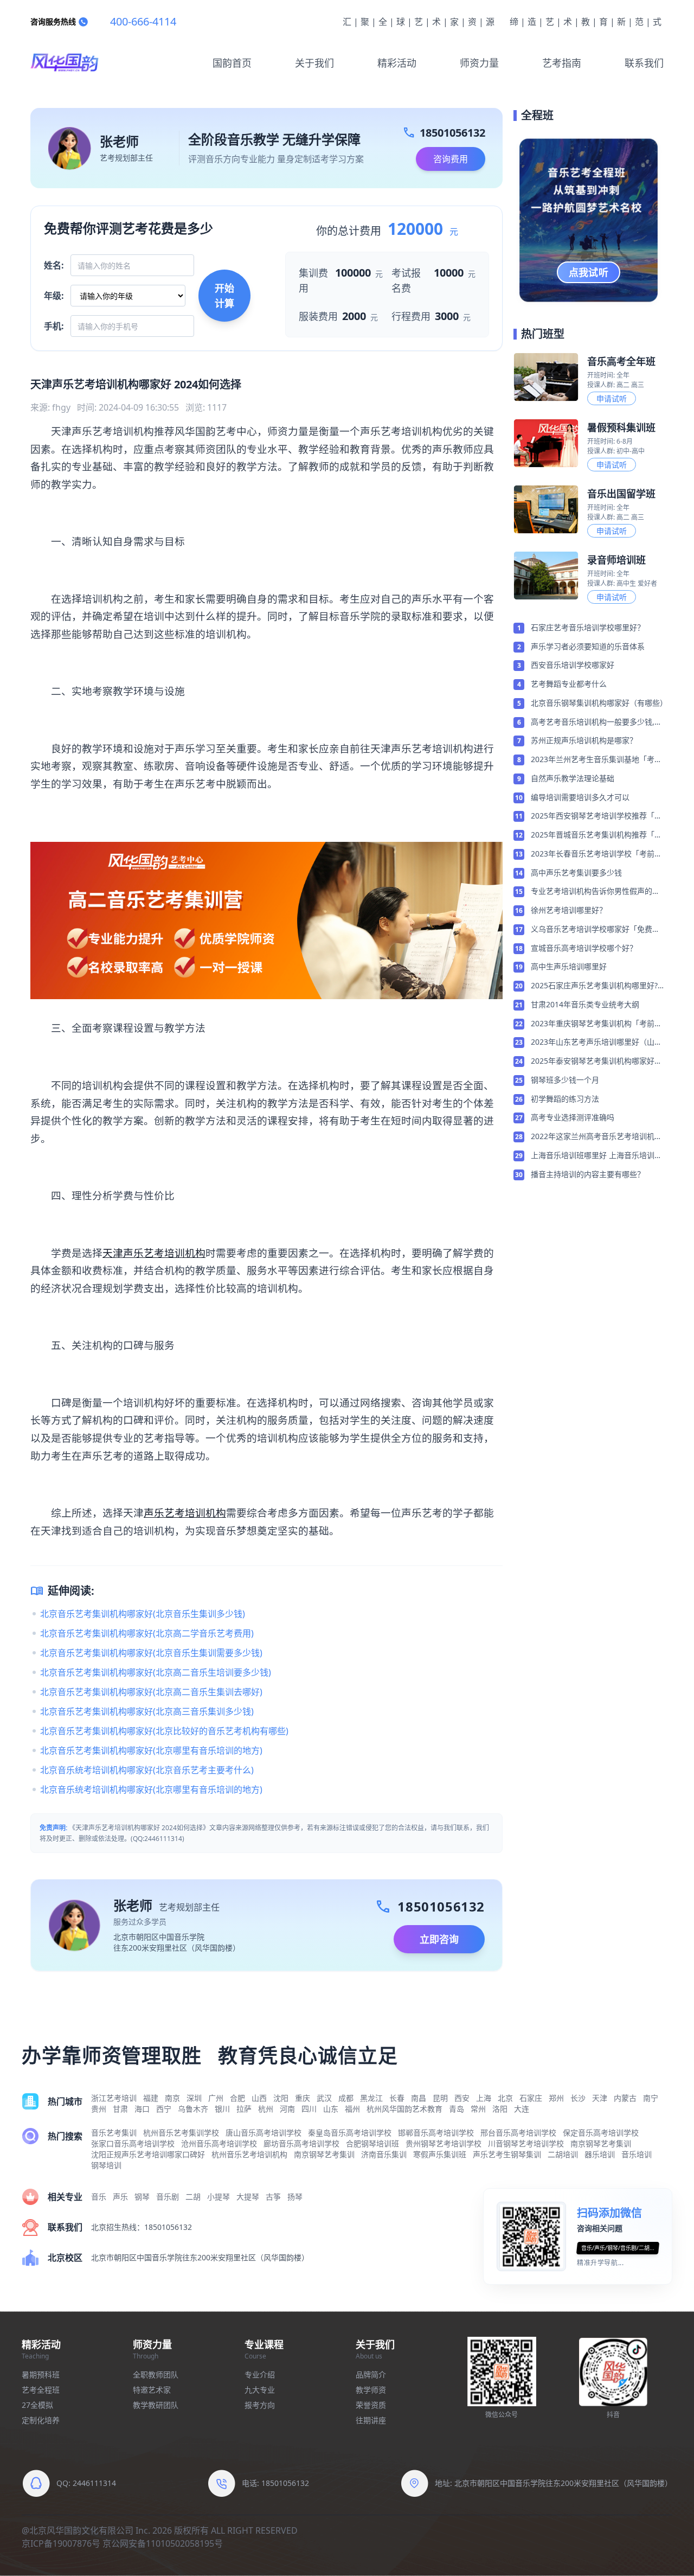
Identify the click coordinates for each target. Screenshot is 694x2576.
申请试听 (612, 398)
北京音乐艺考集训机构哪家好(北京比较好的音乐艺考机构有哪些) (164, 1731)
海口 (142, 2109)
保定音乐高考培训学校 (601, 2133)
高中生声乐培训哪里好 (569, 966)
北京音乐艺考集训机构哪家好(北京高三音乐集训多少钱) (147, 1711)
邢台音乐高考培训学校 (518, 2133)
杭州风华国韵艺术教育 (404, 2109)
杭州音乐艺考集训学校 (181, 2133)
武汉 (324, 2098)
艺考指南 (562, 63)
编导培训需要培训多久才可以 (580, 797)
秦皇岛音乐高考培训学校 (350, 2133)
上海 (484, 2098)
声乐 (120, 2197)
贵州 (99, 2109)
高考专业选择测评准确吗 (573, 1117)
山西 (259, 2098)
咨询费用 (451, 159)
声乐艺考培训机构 (185, 1513)
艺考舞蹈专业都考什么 (569, 684)
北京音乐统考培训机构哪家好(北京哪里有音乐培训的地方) (151, 1789)
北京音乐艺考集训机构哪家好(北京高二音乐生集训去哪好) (151, 1692)
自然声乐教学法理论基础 (573, 778)
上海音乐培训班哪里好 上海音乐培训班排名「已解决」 (596, 1156)
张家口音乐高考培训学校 (133, 2143)
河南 (287, 2109)
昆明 (440, 2098)
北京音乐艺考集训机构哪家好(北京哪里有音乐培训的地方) (151, 1750)
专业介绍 (260, 2374)
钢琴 (142, 2197)
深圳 (194, 2098)
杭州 (266, 2109)
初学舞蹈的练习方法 (565, 1099)
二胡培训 (563, 2154)
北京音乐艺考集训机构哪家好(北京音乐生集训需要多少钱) (151, 1653)
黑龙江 (371, 2098)
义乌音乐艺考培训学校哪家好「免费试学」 (595, 930)
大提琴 (248, 2197)
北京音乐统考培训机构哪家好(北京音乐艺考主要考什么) (147, 1770)
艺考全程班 (41, 2390)
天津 (600, 2098)
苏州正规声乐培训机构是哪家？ (584, 740)
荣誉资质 (371, 2405)
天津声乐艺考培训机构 (154, 1253)
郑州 (556, 2098)
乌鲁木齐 (193, 2109)
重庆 (303, 2098)
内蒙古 (625, 2098)
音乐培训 (637, 2154)
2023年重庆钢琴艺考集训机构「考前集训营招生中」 (596, 1024)
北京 (505, 2098)
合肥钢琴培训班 (372, 2143)
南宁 (651, 2098)
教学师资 (371, 2390)
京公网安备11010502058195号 (163, 2543)
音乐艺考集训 (114, 2133)
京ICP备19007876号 (61, 2543)
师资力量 (479, 63)
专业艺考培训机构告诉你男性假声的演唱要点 (595, 892)
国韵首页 (232, 63)
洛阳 (500, 2109)
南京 (172, 2098)
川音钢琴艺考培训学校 (526, 2143)
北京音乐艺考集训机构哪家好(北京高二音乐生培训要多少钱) (156, 1672)
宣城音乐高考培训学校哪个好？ (584, 948)
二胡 (193, 2197)
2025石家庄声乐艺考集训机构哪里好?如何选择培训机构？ (594, 986)
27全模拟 (37, 2405)
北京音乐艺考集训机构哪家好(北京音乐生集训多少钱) (143, 1614)
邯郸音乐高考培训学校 (436, 2133)
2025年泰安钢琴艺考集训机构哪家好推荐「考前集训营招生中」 (596, 1062)
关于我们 (314, 63)
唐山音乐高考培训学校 (264, 2133)
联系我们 (644, 63)
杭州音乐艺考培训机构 (249, 2154)
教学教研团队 (156, 2405)
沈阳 (281, 2098)
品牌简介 (371, 2374)
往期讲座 (371, 2420)
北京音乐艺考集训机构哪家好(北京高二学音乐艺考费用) (147, 1633)
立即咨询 (439, 1939)
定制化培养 (41, 2420)
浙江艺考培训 (114, 2098)
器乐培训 (600, 2154)
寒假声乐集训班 (440, 2154)
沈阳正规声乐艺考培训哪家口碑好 (148, 2154)
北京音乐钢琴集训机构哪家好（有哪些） (597, 703)
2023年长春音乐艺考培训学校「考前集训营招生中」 (596, 854)
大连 (522, 2109)
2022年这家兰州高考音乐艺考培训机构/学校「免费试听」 (593, 1137)
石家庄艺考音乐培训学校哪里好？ (588, 627)
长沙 (578, 2098)
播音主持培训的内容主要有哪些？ (588, 1174)
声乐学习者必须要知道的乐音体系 (588, 646)
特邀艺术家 (152, 2390)
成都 (346, 2098)
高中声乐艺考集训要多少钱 (576, 872)
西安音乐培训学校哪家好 (573, 665)
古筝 (273, 2197)
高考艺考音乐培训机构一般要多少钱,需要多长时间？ (596, 723)
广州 (216, 2098)
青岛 (457, 2109)
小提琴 (219, 2197)
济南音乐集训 (384, 2154)
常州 (478, 2109)
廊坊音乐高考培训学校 (301, 2143)
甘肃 (120, 2109)
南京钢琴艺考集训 (601, 2143)
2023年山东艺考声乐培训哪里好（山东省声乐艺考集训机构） (596, 1043)
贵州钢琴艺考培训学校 (444, 2143)
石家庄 (531, 2098)
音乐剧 (168, 2197)
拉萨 (244, 2109)
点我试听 (589, 272)
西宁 (164, 2109)
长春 (397, 2098)
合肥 (237, 2098)
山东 (331, 2109)
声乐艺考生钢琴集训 (507, 2154)
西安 (462, 2098)
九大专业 (260, 2390)
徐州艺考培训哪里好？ (569, 910)
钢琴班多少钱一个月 (565, 1080)
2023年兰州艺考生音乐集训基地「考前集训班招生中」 (596, 760)
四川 (309, 2109)
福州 (352, 2109)
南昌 (419, 2098)
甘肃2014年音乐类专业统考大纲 (585, 1004)
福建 (151, 2098)
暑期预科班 (41, 2374)
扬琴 (295, 2197)
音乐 (99, 2197)
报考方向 (260, 2405)
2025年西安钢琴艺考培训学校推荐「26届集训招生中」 (597, 816)
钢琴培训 (106, 2165)
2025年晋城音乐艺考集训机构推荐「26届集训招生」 (597, 835)
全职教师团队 (156, 2374)
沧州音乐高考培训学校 (219, 2143)
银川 (222, 2109)
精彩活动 (397, 63)
